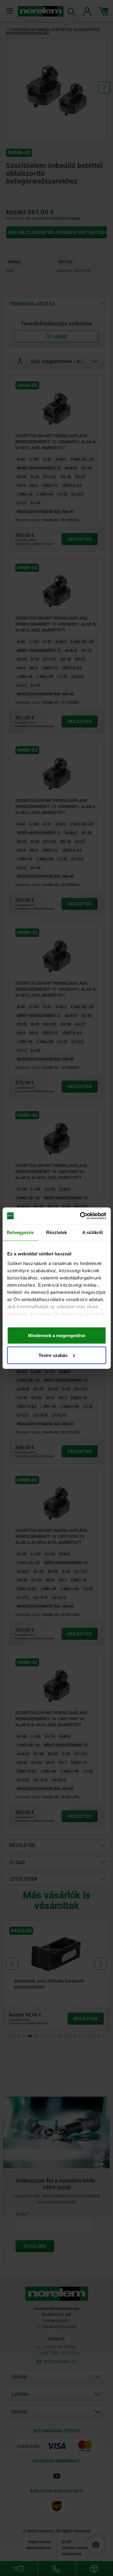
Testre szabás (53, 1355)
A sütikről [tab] (93, 1232)
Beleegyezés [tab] (20, 1232)
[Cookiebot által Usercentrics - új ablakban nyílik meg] (80, 1216)
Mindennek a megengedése (57, 1335)
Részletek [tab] (56, 1232)
